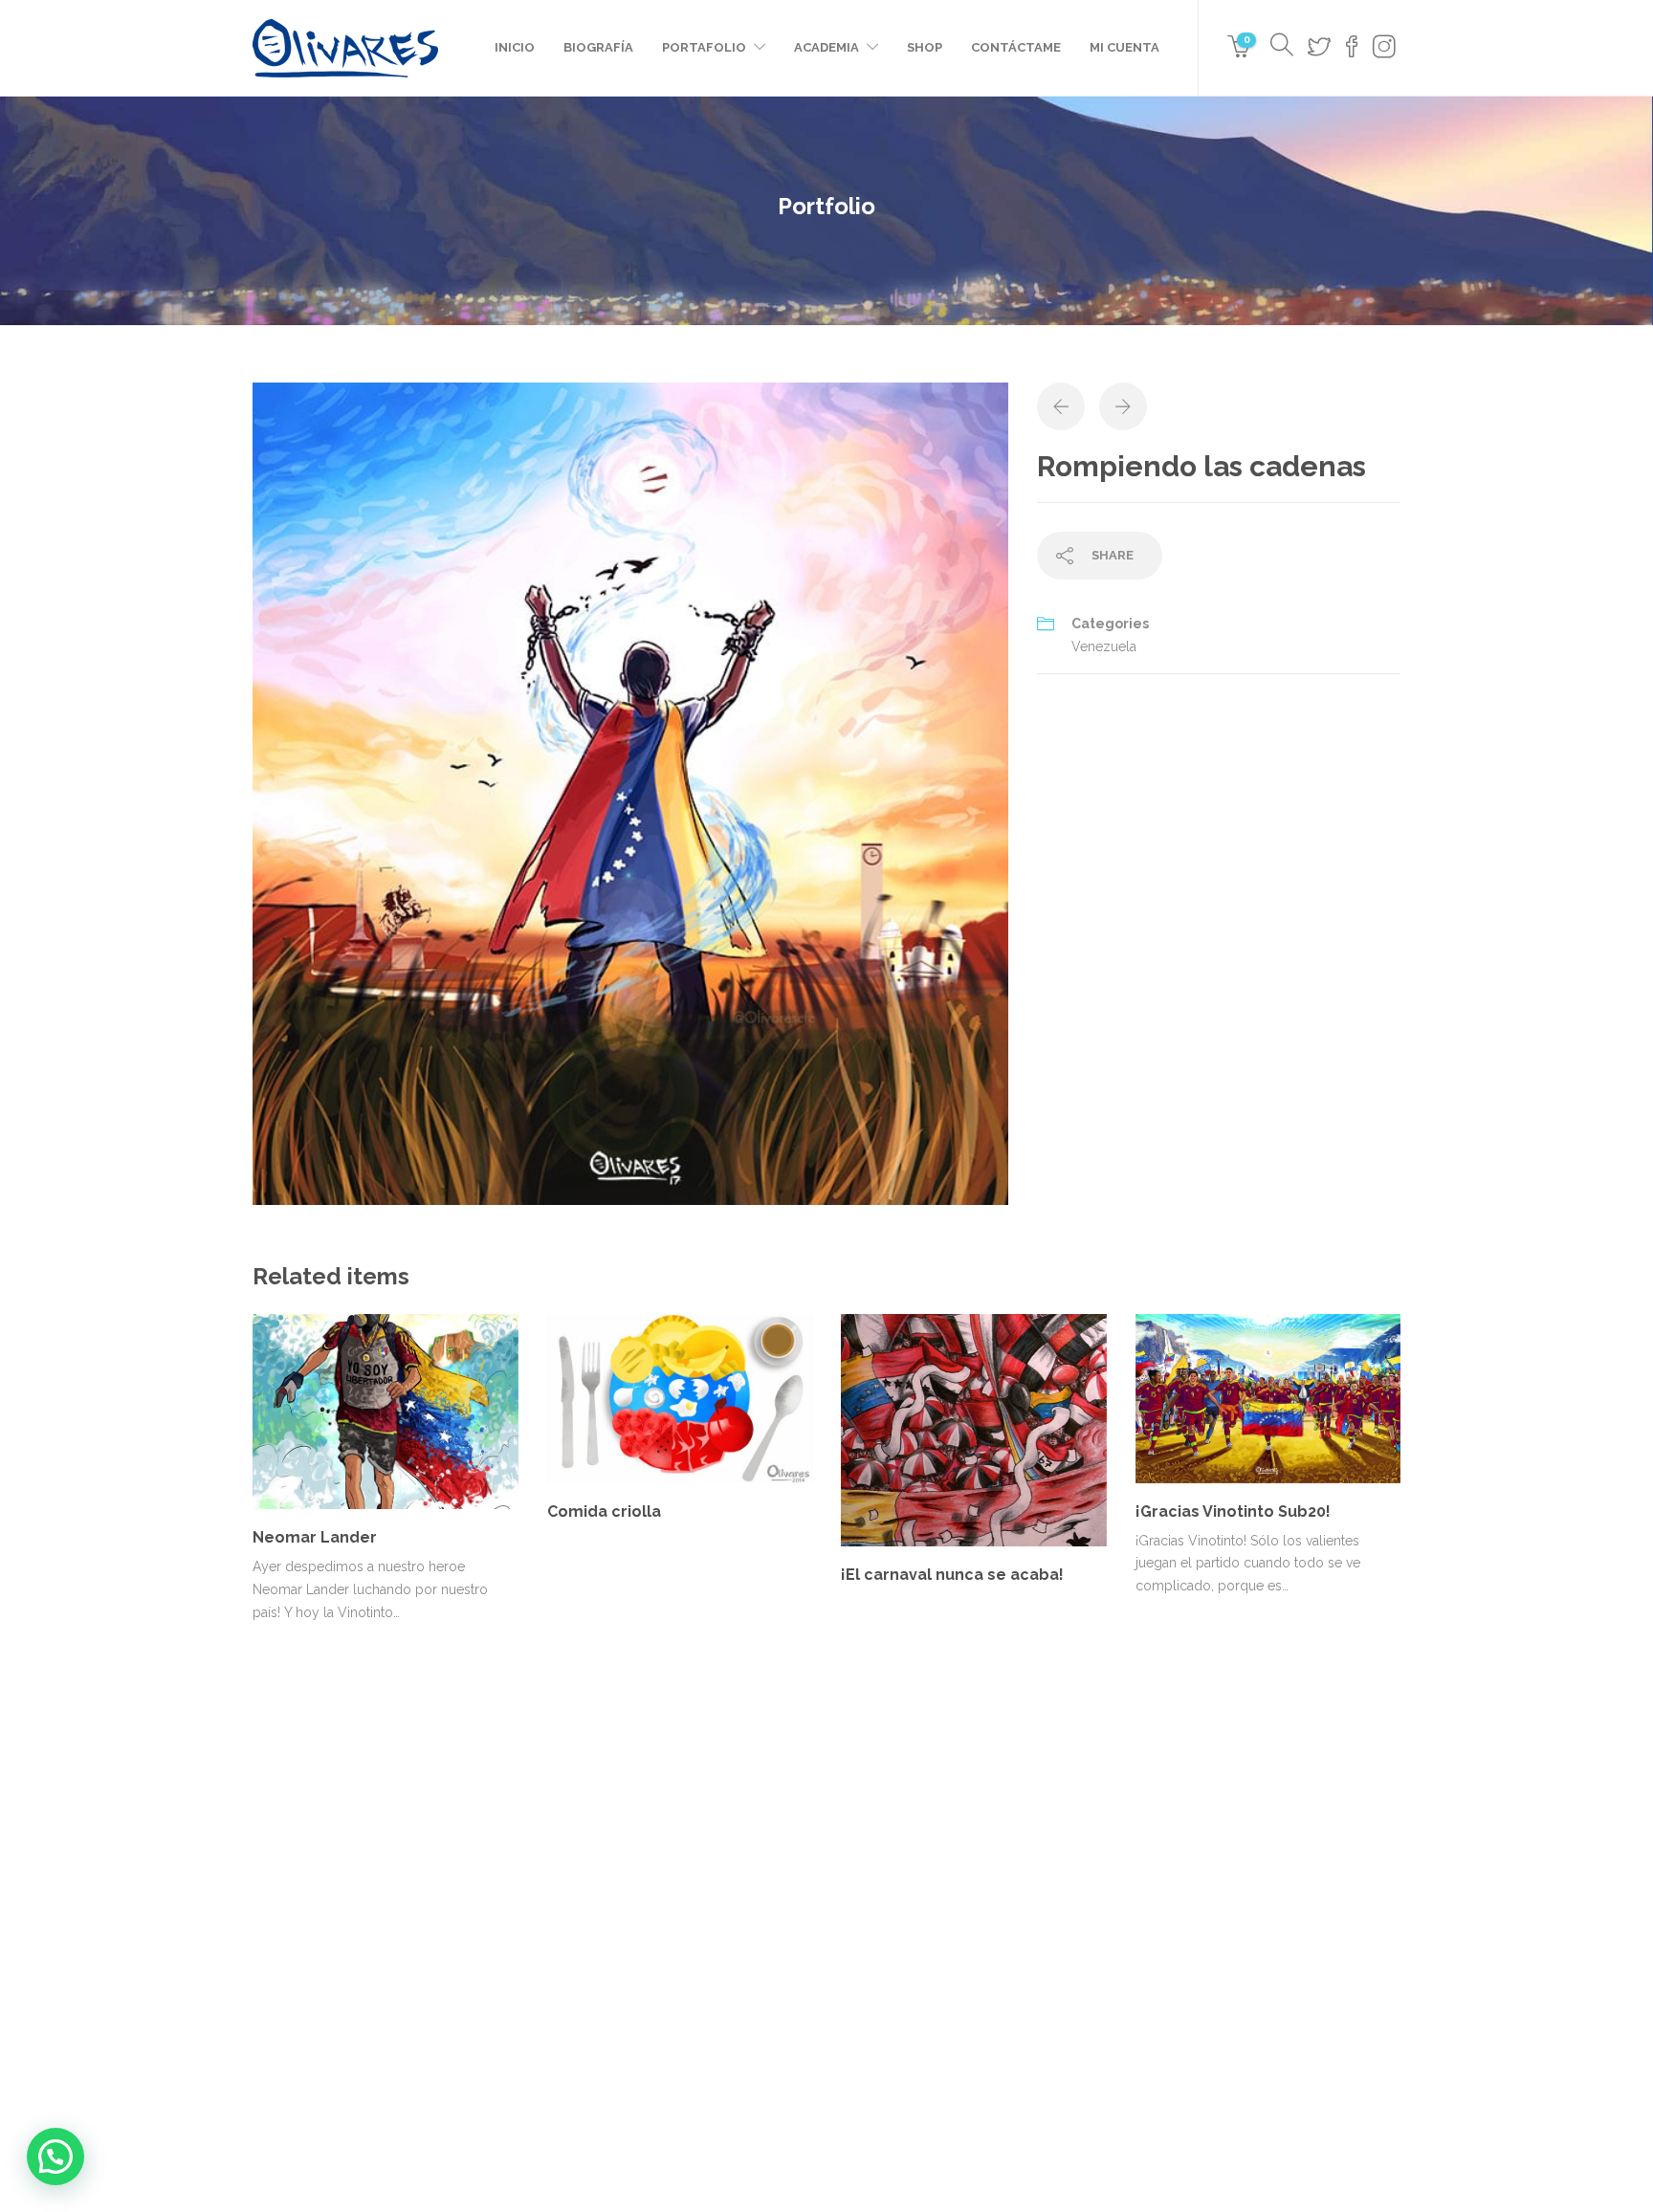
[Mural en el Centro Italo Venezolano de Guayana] (977, 1865)
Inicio (515, 47)
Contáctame (1016, 47)
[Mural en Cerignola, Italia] (882, 1961)
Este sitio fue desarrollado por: (826, 2133)
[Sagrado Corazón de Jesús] (977, 1961)
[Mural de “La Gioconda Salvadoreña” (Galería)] (1073, 1961)
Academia (826, 47)
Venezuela (1104, 646)
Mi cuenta (1124, 47)
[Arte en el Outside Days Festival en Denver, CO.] (1073, 1865)
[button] (55, 2157)
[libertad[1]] (630, 793)
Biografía (598, 47)
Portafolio (704, 47)
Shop (925, 47)
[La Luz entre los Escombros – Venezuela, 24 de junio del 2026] (882, 1865)
